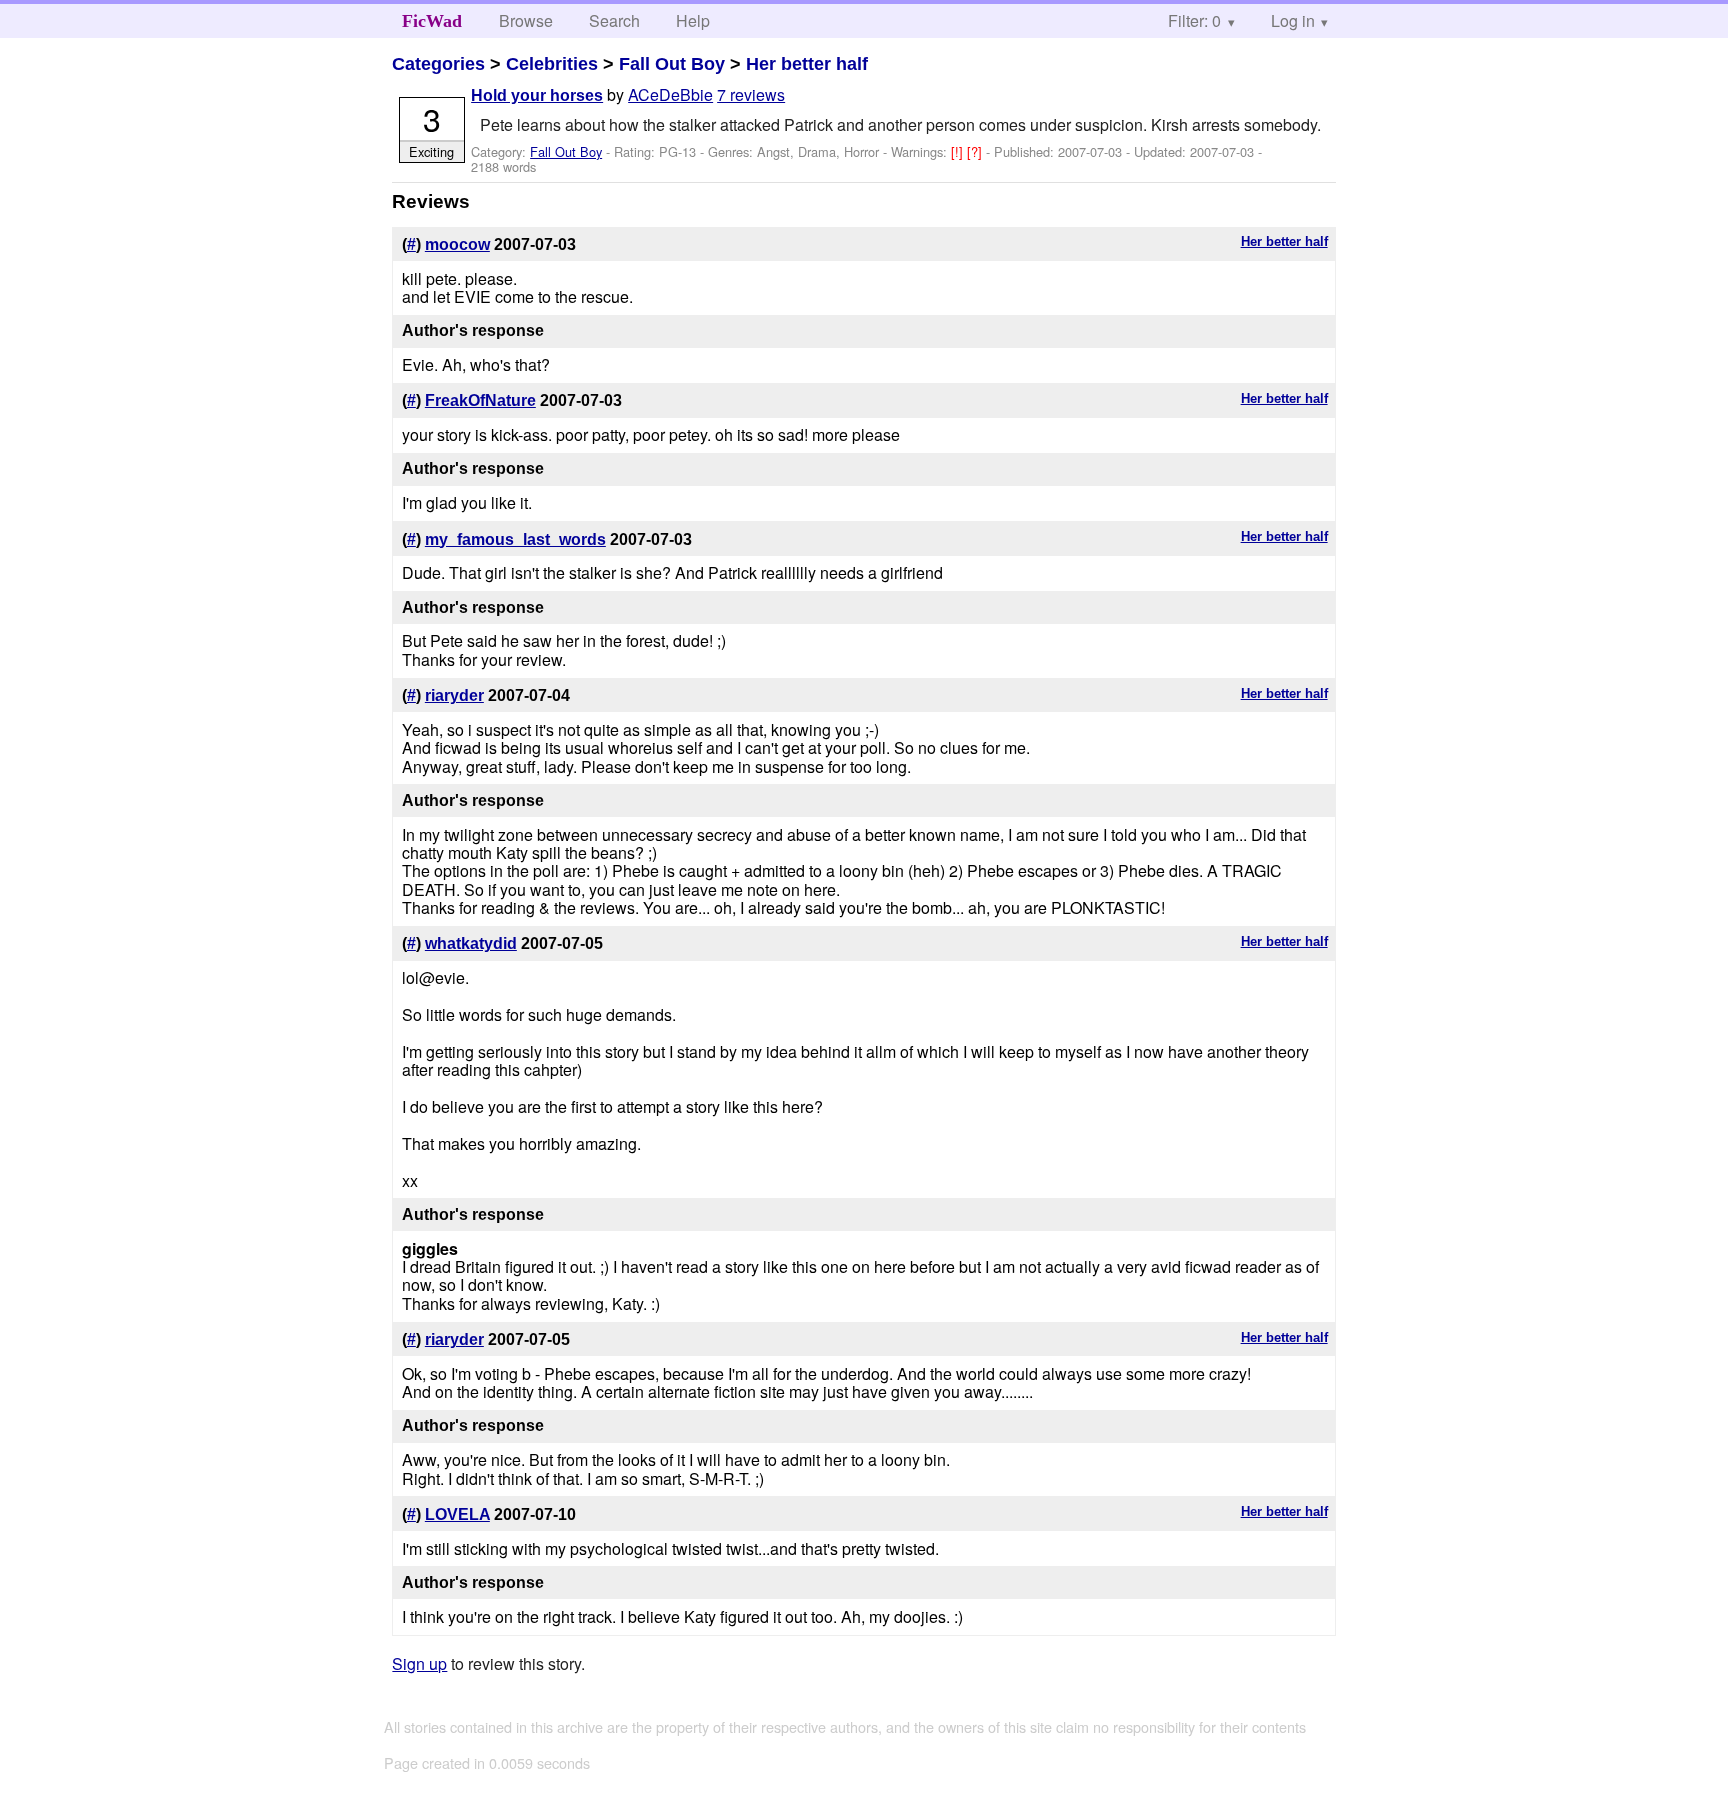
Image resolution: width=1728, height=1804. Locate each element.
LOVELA (457, 1514)
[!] (959, 151)
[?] (976, 151)
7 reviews (751, 94)
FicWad (432, 21)
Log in (1293, 20)
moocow (457, 244)
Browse (526, 20)
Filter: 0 (1194, 20)
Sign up (419, 1663)
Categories (438, 64)
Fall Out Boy (672, 64)
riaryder (454, 695)
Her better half (807, 64)
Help (693, 20)
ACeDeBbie (670, 94)
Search (614, 20)
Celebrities (552, 64)
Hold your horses (537, 95)
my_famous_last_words (515, 539)
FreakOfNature (480, 400)
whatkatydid (471, 943)
